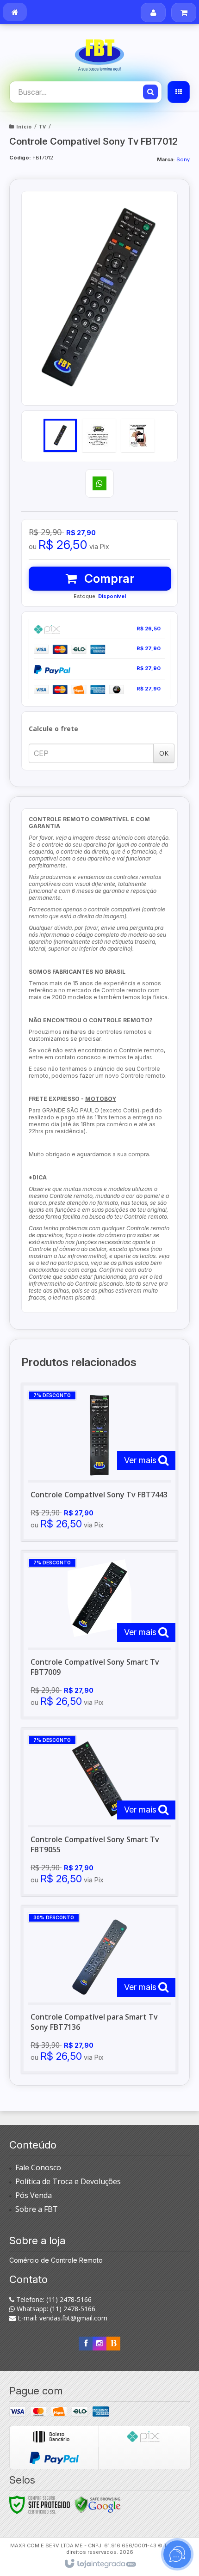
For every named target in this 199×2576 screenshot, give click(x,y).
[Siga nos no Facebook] (86, 2343)
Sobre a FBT (37, 2209)
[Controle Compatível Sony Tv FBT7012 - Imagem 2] (99, 435)
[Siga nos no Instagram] (99, 2343)
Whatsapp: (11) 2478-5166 (55, 2309)
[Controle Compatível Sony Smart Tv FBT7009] (99, 1635)
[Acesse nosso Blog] (113, 2343)
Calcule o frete (53, 729)
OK (164, 753)
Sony (183, 159)
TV (42, 126)
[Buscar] (150, 92)
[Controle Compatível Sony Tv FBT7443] (99, 1462)
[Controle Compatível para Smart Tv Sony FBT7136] (99, 1990)
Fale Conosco (38, 2167)
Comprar (108, 578)
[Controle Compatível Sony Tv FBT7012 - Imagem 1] (60, 435)
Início (24, 126)
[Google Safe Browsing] (98, 2504)
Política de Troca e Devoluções (68, 2181)
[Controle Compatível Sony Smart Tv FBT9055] (99, 1812)
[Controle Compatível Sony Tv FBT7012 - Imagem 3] (138, 435)
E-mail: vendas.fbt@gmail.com (62, 2318)
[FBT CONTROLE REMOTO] (99, 53)
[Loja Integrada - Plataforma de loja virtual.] (100, 2564)
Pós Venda (34, 2195)
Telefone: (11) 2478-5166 (53, 2299)
